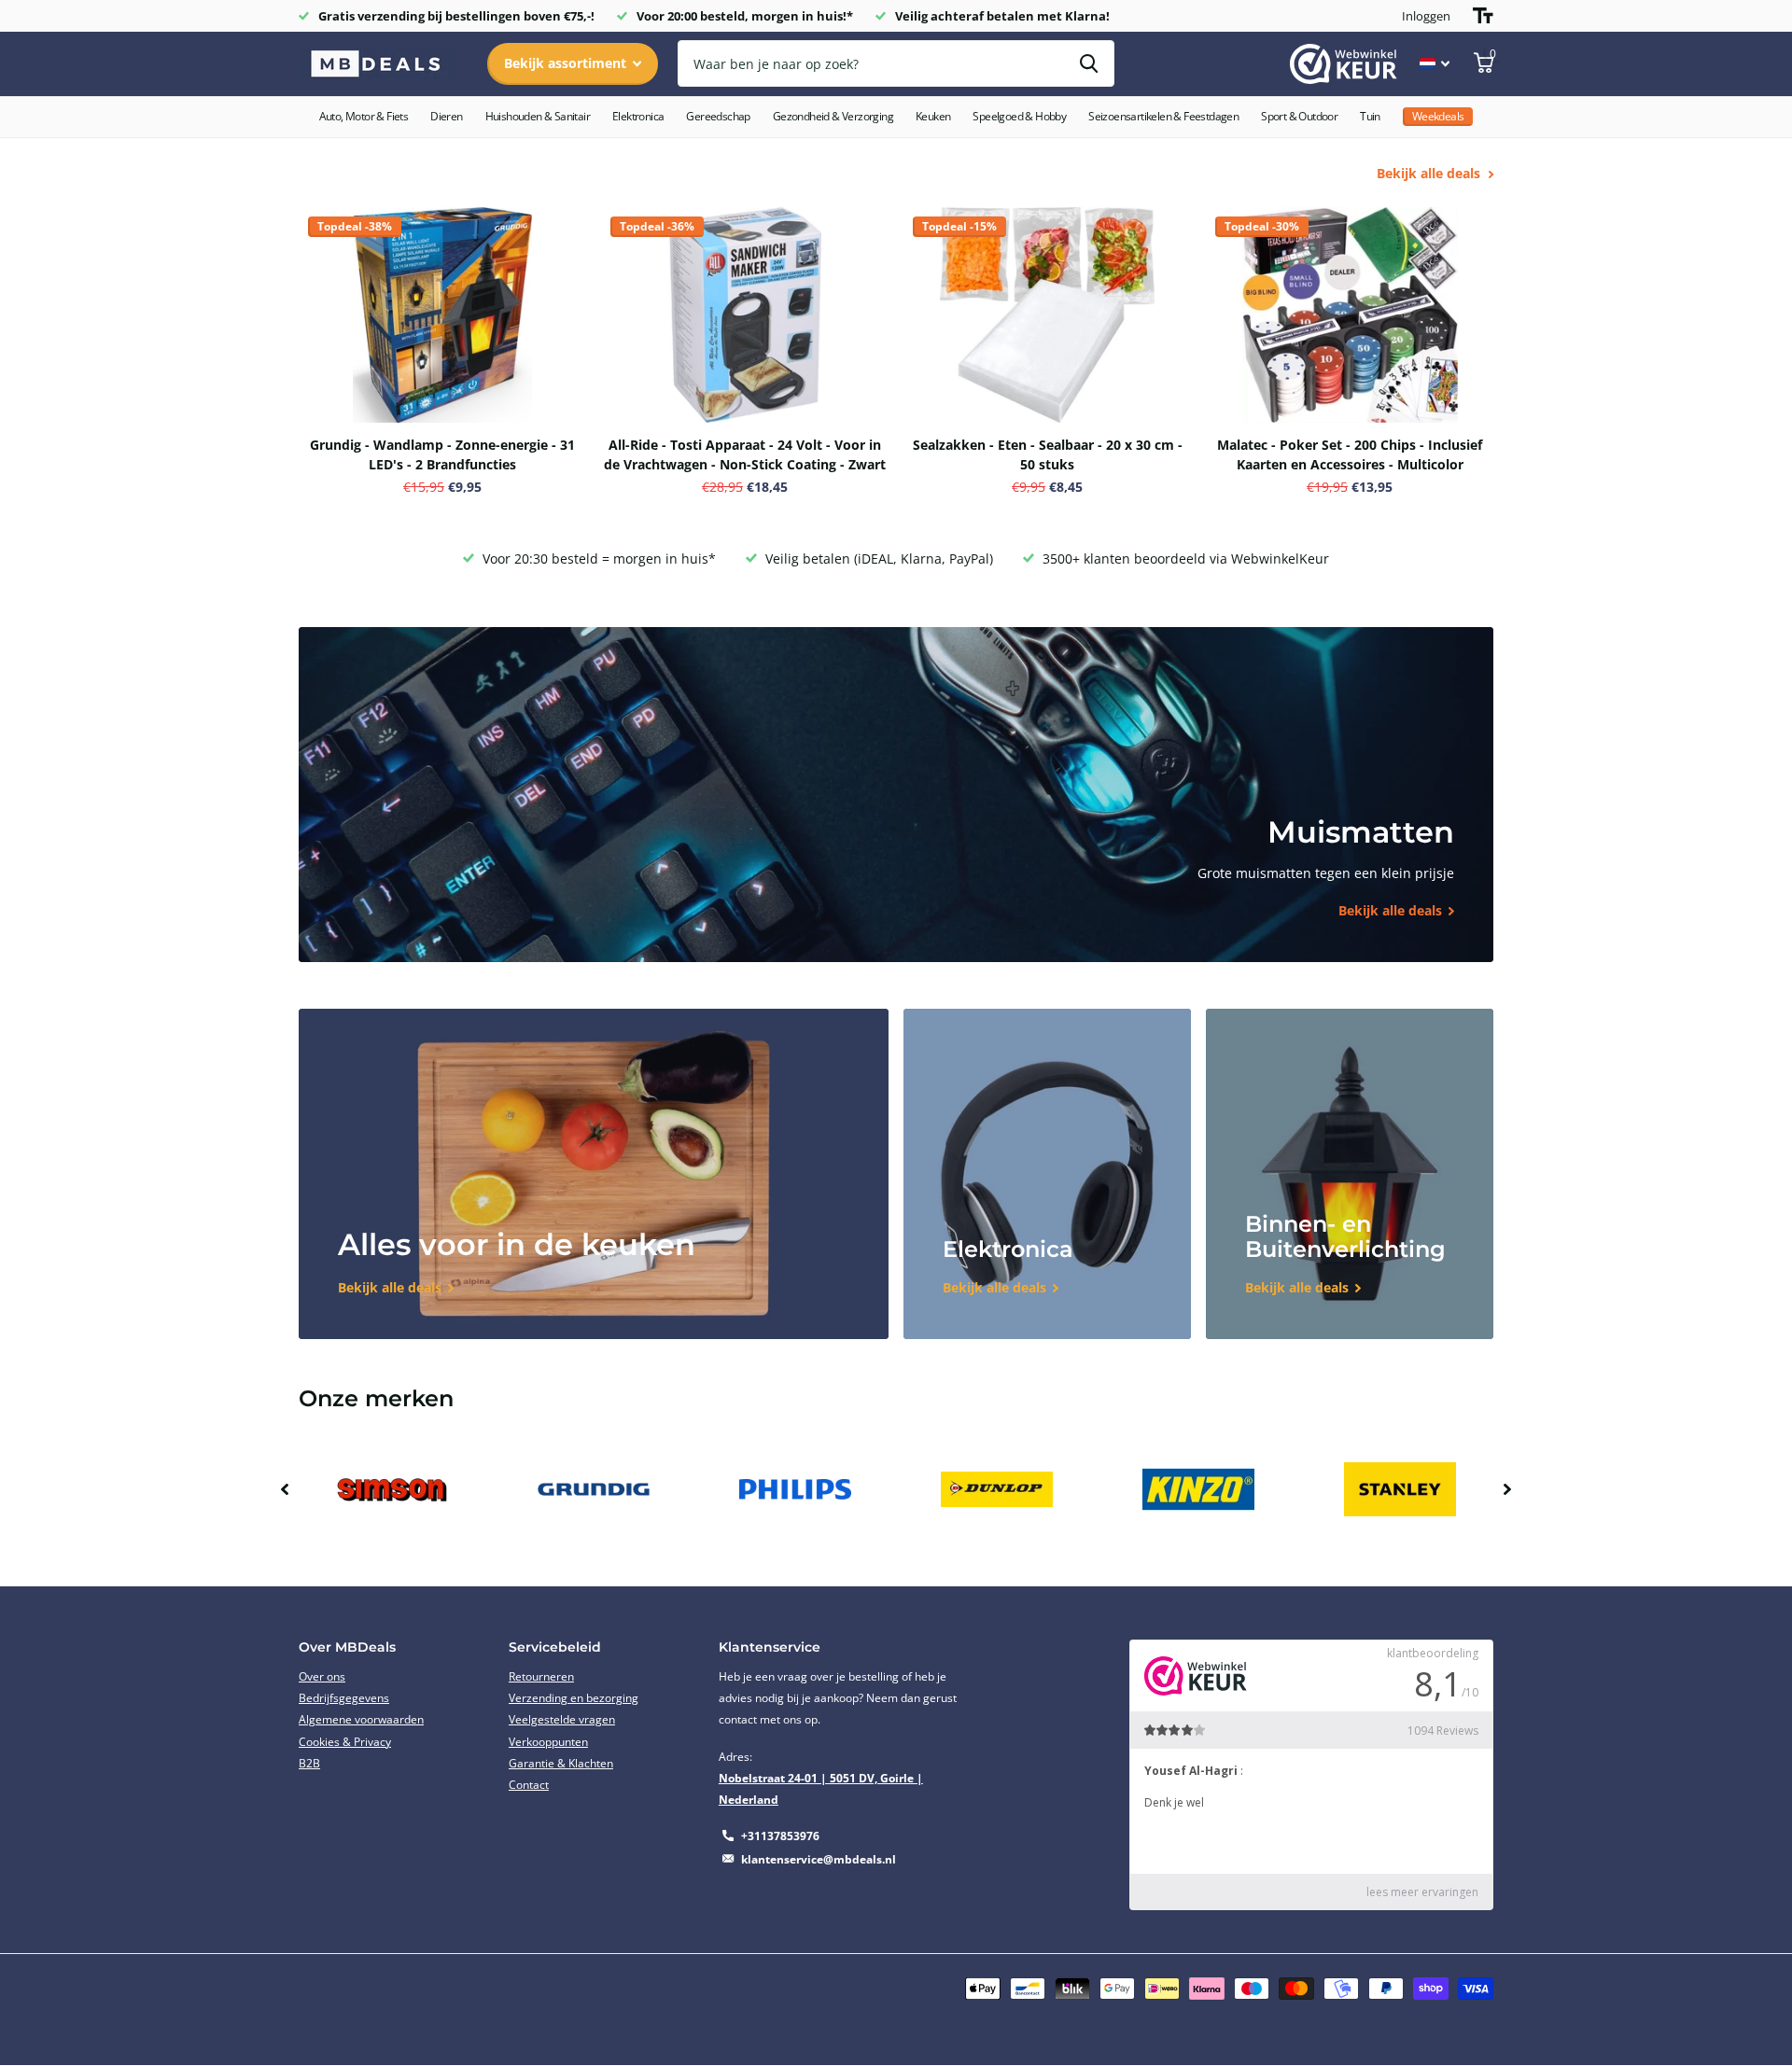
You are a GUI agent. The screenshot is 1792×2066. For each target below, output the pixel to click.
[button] (285, 1489)
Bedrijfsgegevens (344, 1698)
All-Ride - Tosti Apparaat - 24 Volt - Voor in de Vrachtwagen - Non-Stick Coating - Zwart (745, 454)
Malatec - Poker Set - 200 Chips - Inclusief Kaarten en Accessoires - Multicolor (1350, 454)
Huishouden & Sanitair (538, 116)
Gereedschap (718, 116)
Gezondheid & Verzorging (833, 116)
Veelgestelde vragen (562, 1719)
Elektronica (638, 116)
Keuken (933, 116)
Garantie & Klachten (561, 1763)
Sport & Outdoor (1299, 116)
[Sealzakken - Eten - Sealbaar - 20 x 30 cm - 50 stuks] (1047, 315)
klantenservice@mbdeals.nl (819, 1859)
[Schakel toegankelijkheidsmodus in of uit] (1483, 16)
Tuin (1370, 116)
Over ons (322, 1676)
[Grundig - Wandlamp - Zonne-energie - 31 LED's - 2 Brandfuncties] (442, 315)
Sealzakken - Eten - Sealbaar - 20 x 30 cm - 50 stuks (1048, 454)
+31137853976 (780, 1836)
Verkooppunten (548, 1742)
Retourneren (541, 1676)
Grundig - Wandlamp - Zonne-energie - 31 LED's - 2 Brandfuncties (442, 454)
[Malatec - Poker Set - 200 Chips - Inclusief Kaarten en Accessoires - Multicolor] (1350, 315)
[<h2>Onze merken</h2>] (392, 1490)
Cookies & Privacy (345, 1742)
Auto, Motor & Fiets (364, 116)
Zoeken (1089, 63)
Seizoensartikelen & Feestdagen (1163, 116)
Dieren (446, 116)
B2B (309, 1763)
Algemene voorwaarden (361, 1719)
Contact (529, 1785)
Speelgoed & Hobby (1019, 116)
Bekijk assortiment (567, 63)
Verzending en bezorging (574, 1698)
